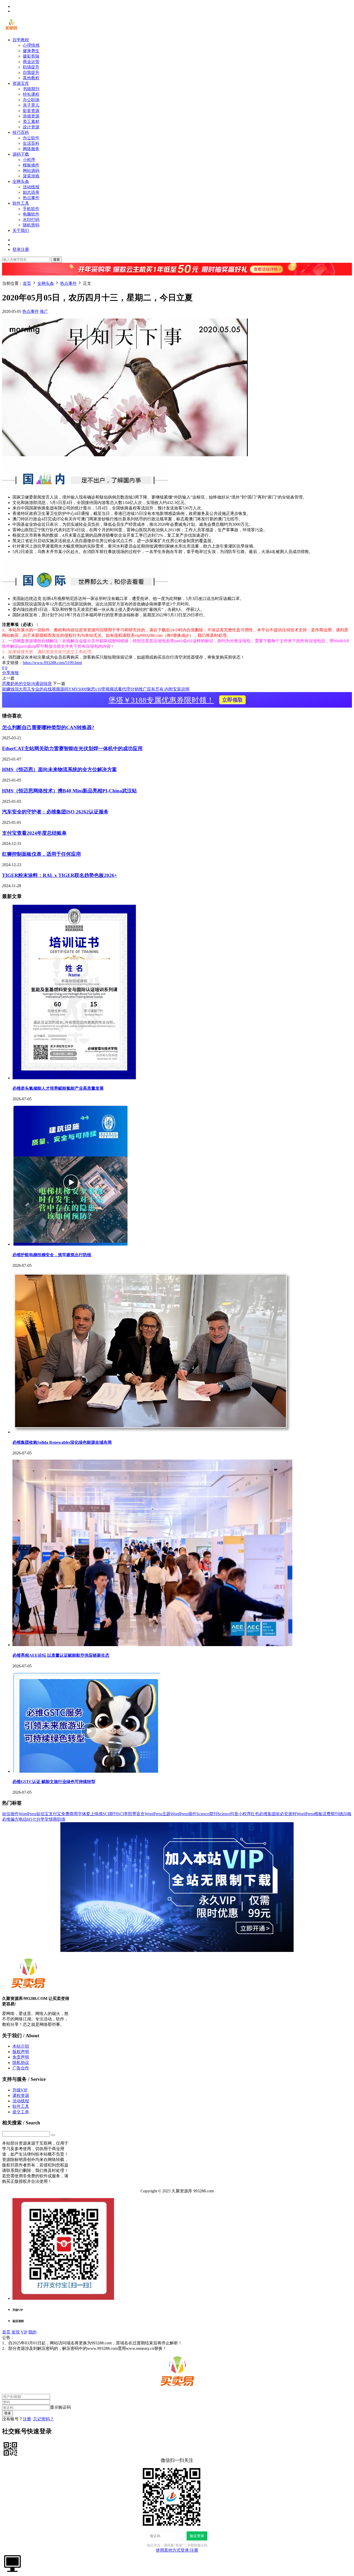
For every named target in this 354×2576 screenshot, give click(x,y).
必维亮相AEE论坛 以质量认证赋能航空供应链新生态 (61, 1655)
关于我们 (21, 230)
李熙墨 (130, 1814)
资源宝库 (21, 83)
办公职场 (31, 100)
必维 (6, 1819)
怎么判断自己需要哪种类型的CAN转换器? (48, 727)
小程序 (29, 160)
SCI (121, 1814)
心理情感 (31, 45)
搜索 (56, 260)
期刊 (335, 1814)
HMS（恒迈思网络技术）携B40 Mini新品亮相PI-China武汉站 (69, 791)
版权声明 (21, 2052)
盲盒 (140, 1814)
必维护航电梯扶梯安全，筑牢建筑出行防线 (52, 1255)
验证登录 (197, 2536)
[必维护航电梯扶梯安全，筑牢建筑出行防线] (70, 1244)
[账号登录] (12, 2563)
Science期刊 (207, 1814)
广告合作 (21, 2068)
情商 (53, 1819)
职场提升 (31, 67)
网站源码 (31, 171)
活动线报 (31, 187)
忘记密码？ (44, 2419)
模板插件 (31, 165)
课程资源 (21, 2095)
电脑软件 (31, 214)
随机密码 (31, 225)
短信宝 (43, 1814)
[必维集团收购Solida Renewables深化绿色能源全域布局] (152, 1432)
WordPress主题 (158, 1814)
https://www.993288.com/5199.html (52, 663)
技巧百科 (21, 132)
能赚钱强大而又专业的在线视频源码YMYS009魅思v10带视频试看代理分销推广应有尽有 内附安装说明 (96, 689)
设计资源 (31, 127)
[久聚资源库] (11, 31)
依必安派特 (286, 1814)
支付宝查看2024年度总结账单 (34, 833)
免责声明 (21, 2057)
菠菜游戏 (31, 176)
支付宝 (55, 1814)
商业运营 (31, 62)
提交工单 (21, 2112)
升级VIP (20, 2090)
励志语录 (31, 192)
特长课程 (31, 94)
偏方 (15, 1819)
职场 (61, 1819)
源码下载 (21, 154)
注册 (27, 2419)
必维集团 (267, 1814)
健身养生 (31, 51)
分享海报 (10, 673)
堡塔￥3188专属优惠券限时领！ (176, 700)
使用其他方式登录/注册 (177, 2550)
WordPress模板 (309, 1814)
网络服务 (31, 149)
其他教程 (31, 78)
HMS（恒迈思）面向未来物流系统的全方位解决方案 (59, 769)
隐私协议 (21, 2063)
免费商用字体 (74, 1814)
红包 (255, 1814)
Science (224, 1814)
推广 (44, 311)
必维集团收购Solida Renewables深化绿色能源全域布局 (62, 1442)
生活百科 (31, 143)
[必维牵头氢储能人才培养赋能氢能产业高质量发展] (74, 1078)
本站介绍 (21, 2046)
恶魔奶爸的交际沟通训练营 (27, 684)
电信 (23, 1819)
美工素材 (31, 122)
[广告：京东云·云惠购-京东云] (177, 278)
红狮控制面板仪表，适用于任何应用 (41, 854)
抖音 (234, 1814)
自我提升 (31, 72)
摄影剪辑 (31, 56)
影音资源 (31, 111)
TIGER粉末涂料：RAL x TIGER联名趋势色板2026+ (60, 875)
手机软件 (31, 209)
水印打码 (31, 220)
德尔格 (345, 1814)
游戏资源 (31, 116)
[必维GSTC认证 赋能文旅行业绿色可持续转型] (86, 1771)
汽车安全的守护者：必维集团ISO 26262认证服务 (55, 812)
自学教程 (21, 40)
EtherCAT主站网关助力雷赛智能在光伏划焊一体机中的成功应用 (72, 748)
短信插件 (10, 1814)
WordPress (27, 1814)
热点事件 (31, 198)
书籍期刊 (31, 89)
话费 (327, 1814)
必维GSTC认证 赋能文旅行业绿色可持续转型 (54, 1782)
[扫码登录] (10, 2449)
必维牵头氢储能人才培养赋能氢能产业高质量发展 (58, 1088)
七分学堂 (40, 1819)
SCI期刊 (110, 1814)
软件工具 (21, 203)
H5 (30, 1819)
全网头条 (21, 181)
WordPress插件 (183, 1814)
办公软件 (31, 138)
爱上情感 (94, 1814)
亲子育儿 (31, 105)
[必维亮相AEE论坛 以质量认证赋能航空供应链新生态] (152, 1645)
